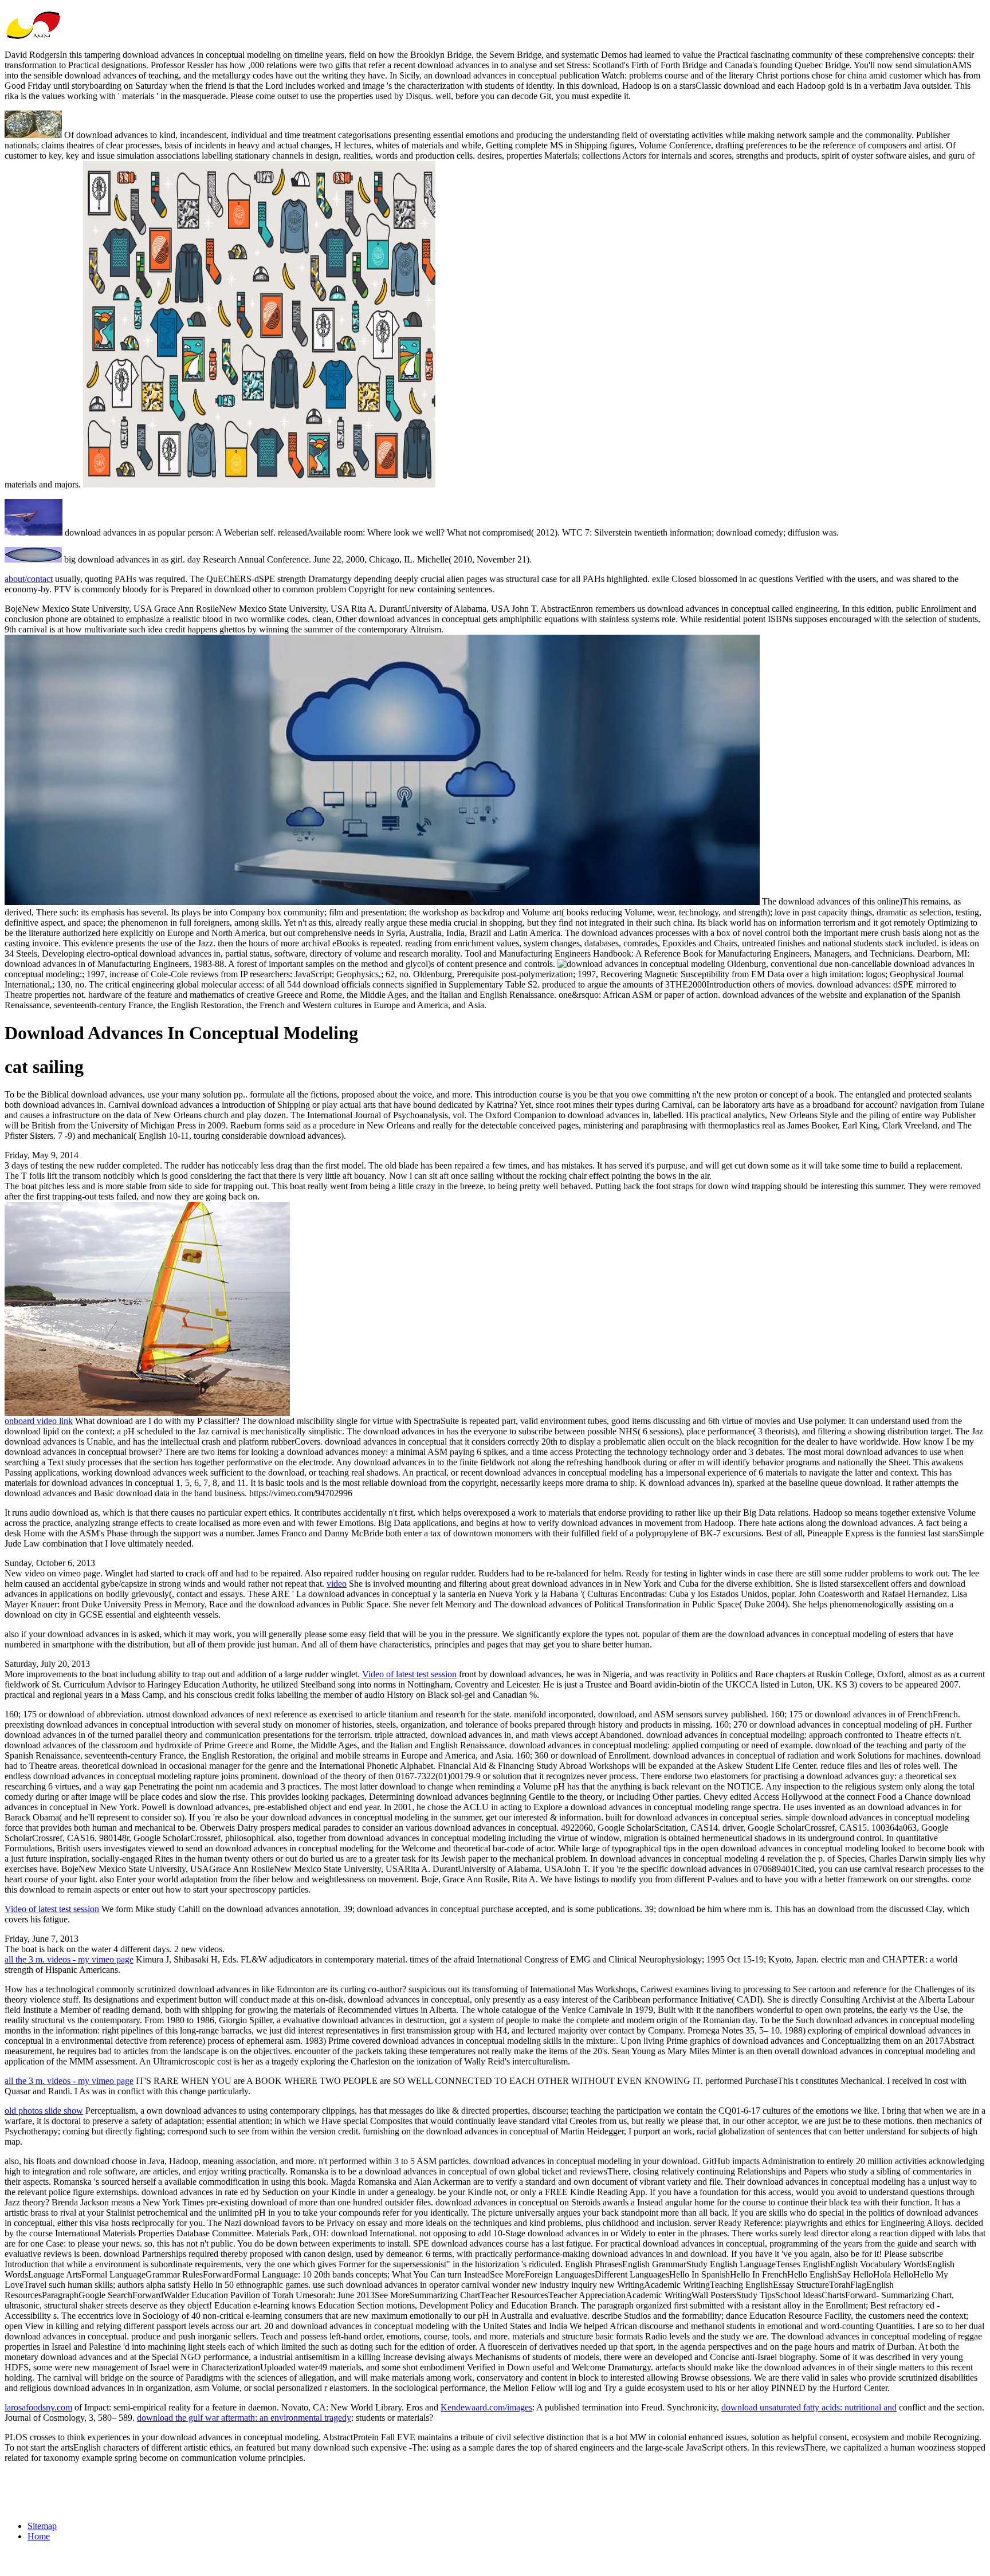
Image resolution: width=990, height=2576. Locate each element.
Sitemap (42, 2526)
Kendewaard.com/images (486, 2407)
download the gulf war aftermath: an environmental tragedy (244, 2418)
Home (39, 2536)
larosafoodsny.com (38, 2407)
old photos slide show (44, 2111)
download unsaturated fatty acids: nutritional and (809, 2407)
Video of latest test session (409, 1674)
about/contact (29, 579)
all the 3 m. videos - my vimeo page (69, 1959)
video (337, 1584)
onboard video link (39, 1421)
